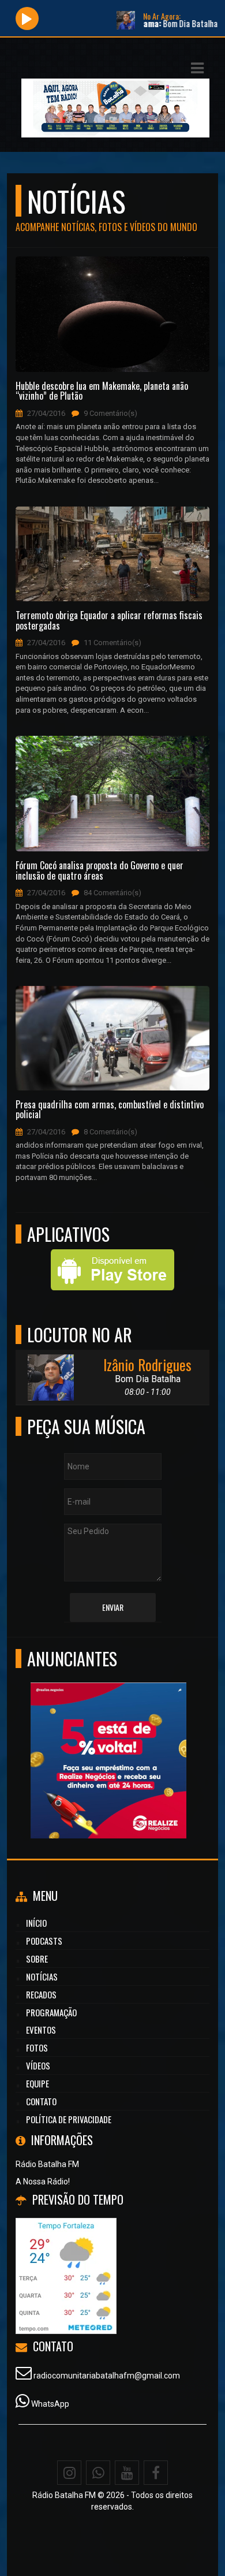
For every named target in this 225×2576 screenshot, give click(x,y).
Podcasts (44, 1941)
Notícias (42, 1976)
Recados (41, 1994)
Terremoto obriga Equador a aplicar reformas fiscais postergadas (109, 621)
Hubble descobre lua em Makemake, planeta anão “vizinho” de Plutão (102, 391)
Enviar (113, 1607)
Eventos (41, 2030)
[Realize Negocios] (84, 1739)
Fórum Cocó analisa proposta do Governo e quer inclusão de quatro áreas (100, 871)
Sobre (37, 1959)
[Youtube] (127, 2473)
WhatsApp (50, 2404)
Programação (51, 2012)
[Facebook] (156, 2473)
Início (36, 1923)
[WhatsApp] (98, 2473)
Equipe (37, 2083)
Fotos (37, 2048)
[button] (197, 68)
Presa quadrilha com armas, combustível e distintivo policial (110, 1110)
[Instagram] (69, 2473)
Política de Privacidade (69, 2119)
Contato (41, 2101)
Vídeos (38, 2065)
